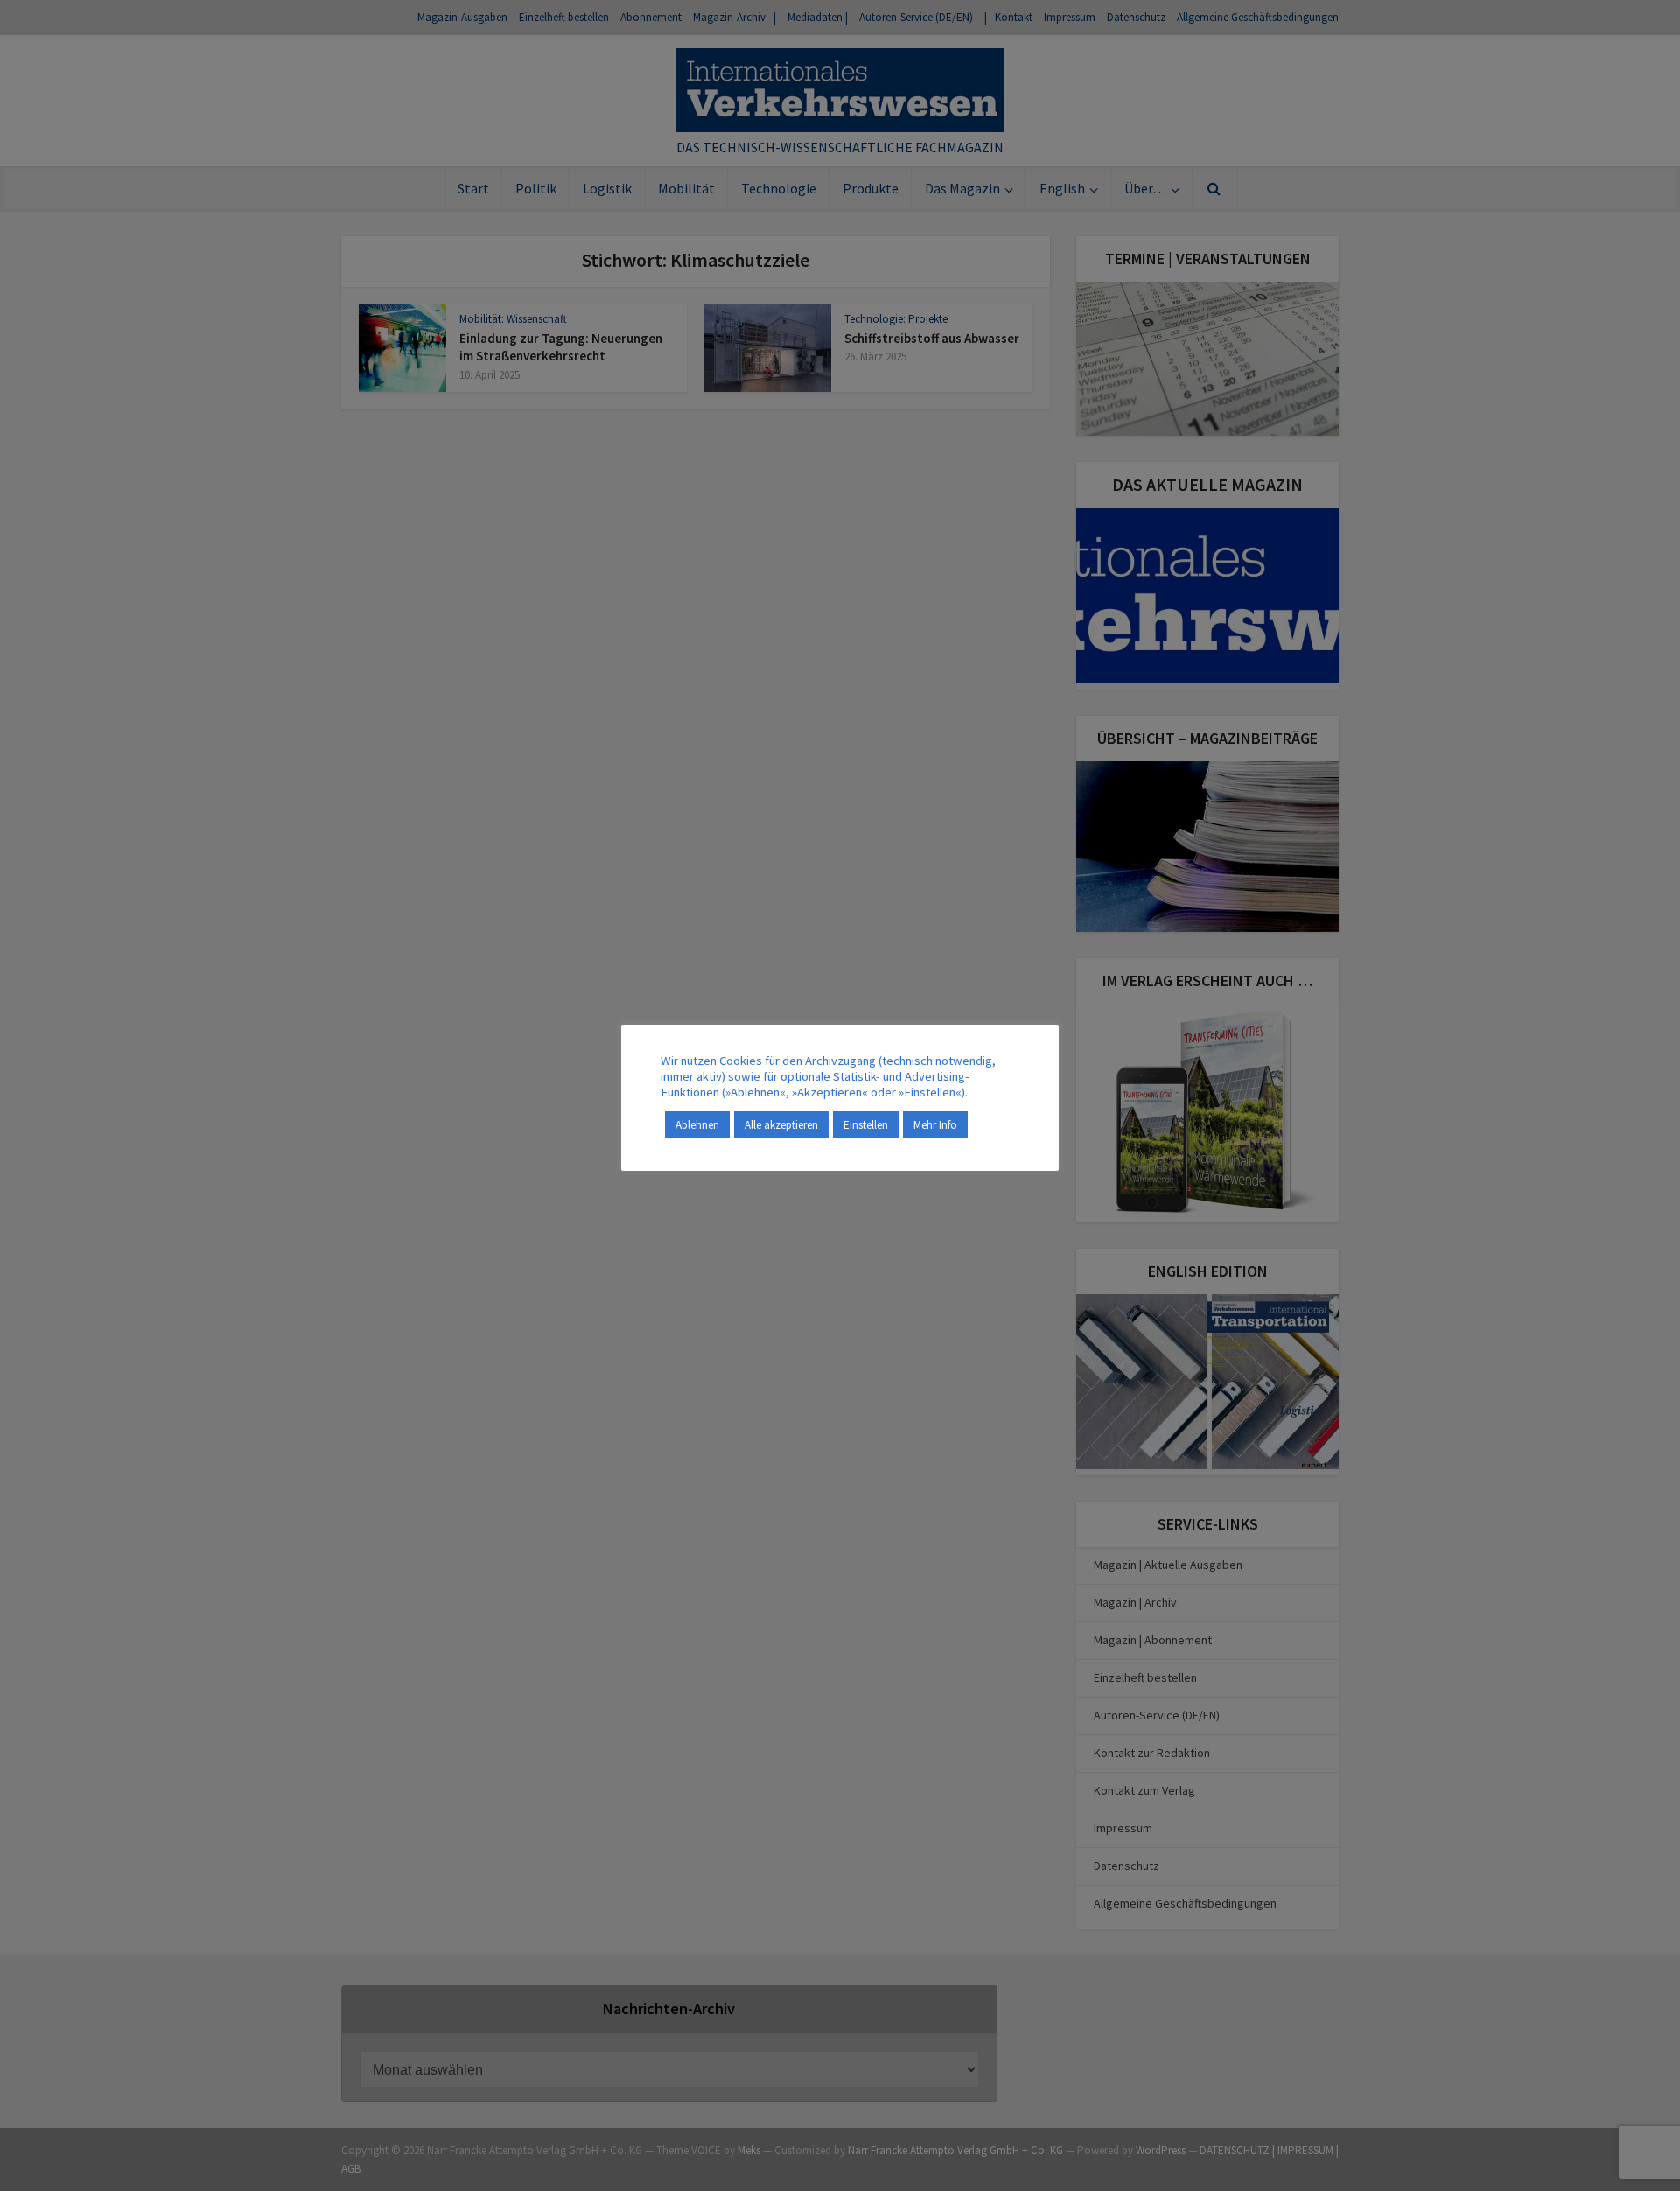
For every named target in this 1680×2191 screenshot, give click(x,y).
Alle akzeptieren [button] (781, 1125)
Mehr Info (935, 1125)
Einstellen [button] (866, 1125)
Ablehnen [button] (697, 1125)
